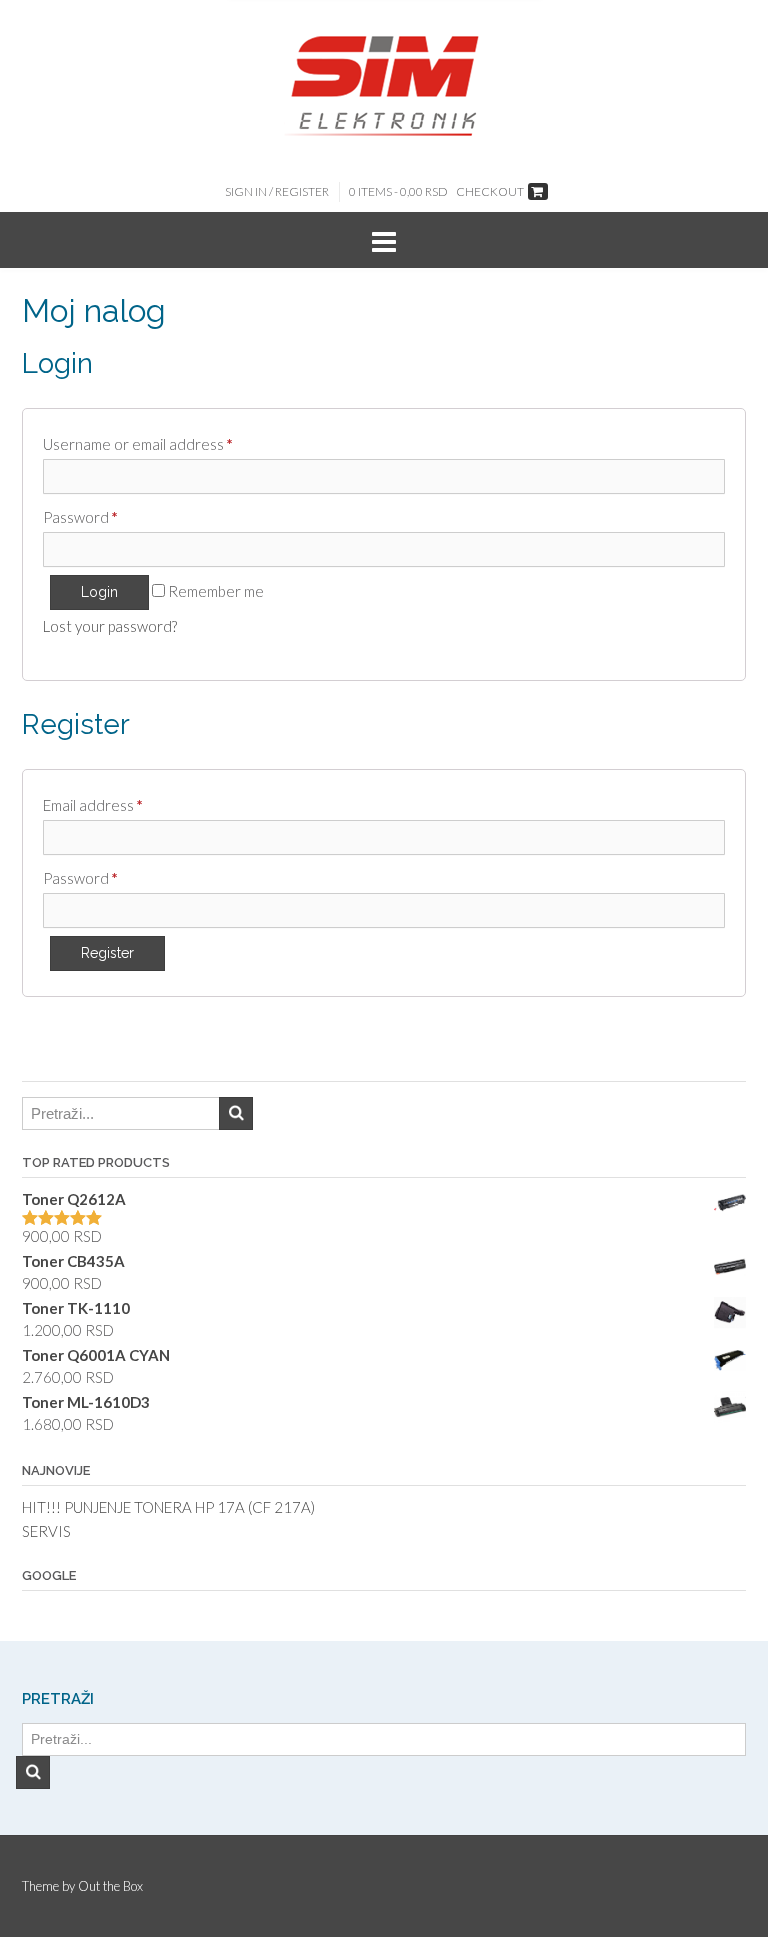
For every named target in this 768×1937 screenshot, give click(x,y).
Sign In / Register (277, 191)
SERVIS (46, 1531)
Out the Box (110, 1886)
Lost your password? (110, 626)
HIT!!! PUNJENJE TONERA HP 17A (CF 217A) (168, 1507)
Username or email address (138, 444)
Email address (93, 805)
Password (80, 517)
